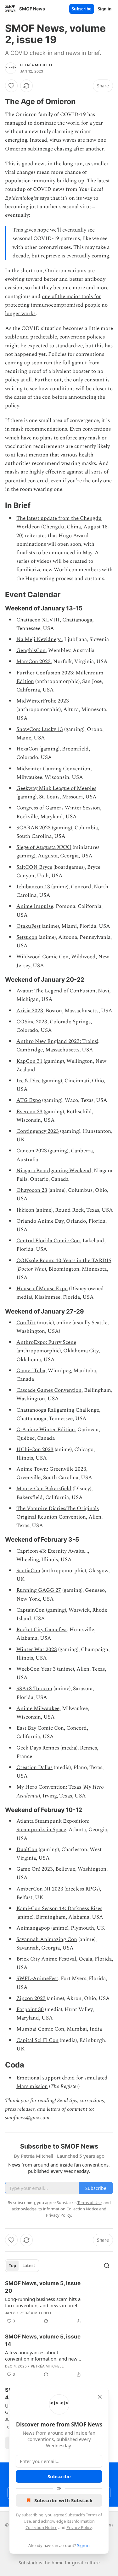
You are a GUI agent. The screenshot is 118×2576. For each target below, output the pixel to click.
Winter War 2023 (37, 1650)
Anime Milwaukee (38, 1709)
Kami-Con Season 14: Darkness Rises (59, 1908)
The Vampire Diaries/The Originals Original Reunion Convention (58, 1513)
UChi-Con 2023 (35, 1450)
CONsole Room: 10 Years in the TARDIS (64, 1261)
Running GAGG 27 (39, 1590)
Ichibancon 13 (33, 887)
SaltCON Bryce (34, 867)
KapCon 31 (29, 1061)
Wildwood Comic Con (42, 957)
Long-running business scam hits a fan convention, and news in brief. (43, 2302)
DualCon (27, 1850)
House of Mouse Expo (42, 1289)
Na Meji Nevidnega (39, 639)
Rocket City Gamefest (42, 1630)
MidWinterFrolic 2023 (43, 701)
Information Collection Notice (70, 2209)
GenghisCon (31, 650)
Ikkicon (25, 1210)
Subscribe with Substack (63, 2500)
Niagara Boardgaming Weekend (54, 1171)
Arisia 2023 (30, 1011)
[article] (59, 2302)
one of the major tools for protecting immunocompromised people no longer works (56, 305)
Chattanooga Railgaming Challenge (58, 1410)
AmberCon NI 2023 (40, 1889)
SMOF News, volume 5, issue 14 (43, 2340)
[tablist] (22, 2266)
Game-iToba (31, 1371)
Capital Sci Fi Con (37, 2040)
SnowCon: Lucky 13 (40, 729)
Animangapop (33, 1928)
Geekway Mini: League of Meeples (56, 788)
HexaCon (27, 749)
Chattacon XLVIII (38, 620)
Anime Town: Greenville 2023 (51, 1469)
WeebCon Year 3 (36, 1669)
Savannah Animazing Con (47, 1939)
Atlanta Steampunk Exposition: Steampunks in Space (53, 1825)
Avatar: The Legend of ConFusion (56, 991)
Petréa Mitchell (37, 65)
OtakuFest (28, 926)
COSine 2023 (32, 1022)
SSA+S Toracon (34, 1689)
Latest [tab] (29, 2266)
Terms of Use (90, 2203)
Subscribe (82, 9)
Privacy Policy (79, 2527)
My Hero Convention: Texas (49, 1787)
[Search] (107, 2266)
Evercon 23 (29, 1112)
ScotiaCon (28, 1571)
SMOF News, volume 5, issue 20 (43, 2287)
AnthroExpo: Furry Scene (46, 1342)
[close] (100, 2397)
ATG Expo (29, 1100)
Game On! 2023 (35, 1869)
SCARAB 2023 (34, 828)
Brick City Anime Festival (46, 1959)
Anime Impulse (35, 906)
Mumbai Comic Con (40, 2029)
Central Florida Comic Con (48, 1241)
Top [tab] (12, 2266)
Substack (28, 2563)
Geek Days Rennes (38, 1748)
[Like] (11, 86)
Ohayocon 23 (32, 1190)
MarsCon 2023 (34, 662)
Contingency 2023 (38, 1131)
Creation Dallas (34, 1767)
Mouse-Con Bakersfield (44, 1489)
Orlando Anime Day (40, 1221)
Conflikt (26, 1323)
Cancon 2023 (32, 1151)
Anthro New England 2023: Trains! (57, 1041)
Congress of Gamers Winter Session (58, 808)
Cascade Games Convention (49, 1390)
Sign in (105, 9)
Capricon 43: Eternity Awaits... (52, 1551)
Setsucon (27, 937)
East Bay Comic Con (40, 1728)
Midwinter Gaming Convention (53, 769)
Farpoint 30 (30, 2009)
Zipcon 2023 (31, 1998)
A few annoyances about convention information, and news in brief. (42, 2355)
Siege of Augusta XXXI (44, 847)
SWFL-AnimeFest (37, 1979)
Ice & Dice (28, 1081)
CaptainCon (31, 1610)
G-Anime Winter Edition (46, 1430)
